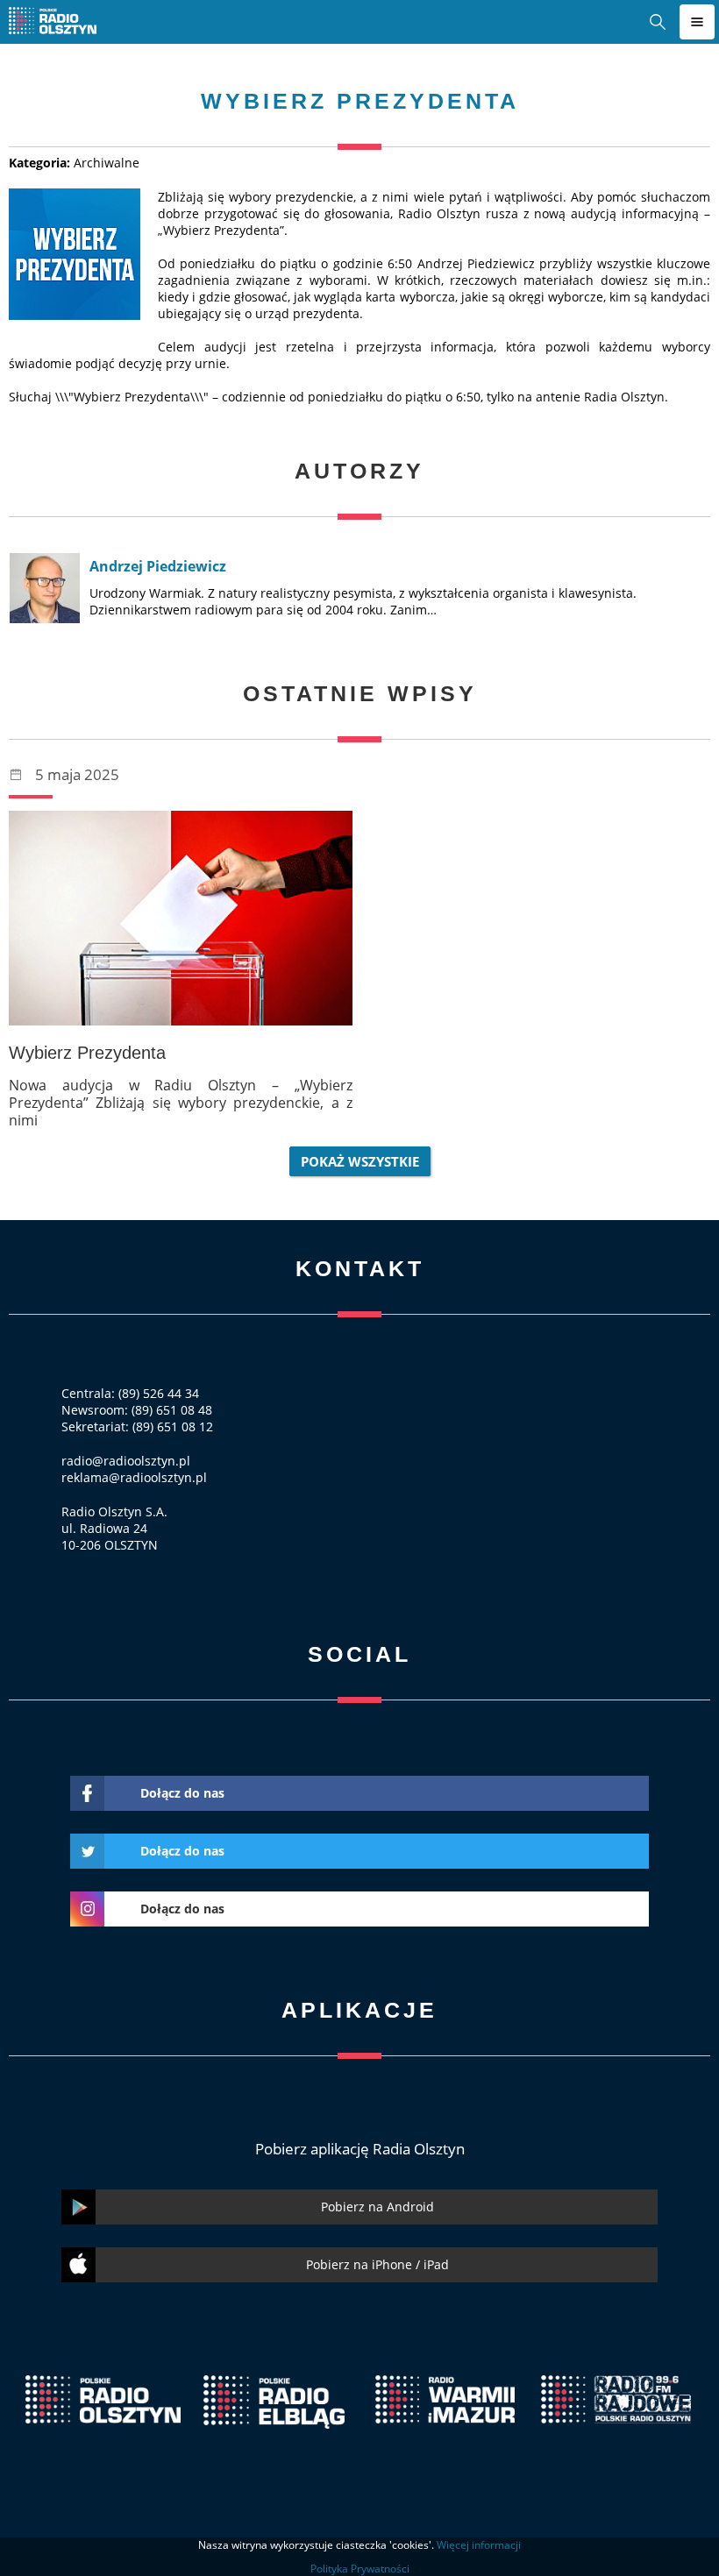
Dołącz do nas (182, 1793)
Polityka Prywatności (360, 2569)
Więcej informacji (479, 2545)
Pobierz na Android (377, 2207)
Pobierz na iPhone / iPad (377, 2264)
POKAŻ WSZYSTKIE (360, 1161)
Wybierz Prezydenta (87, 1053)
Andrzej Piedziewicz (158, 566)
